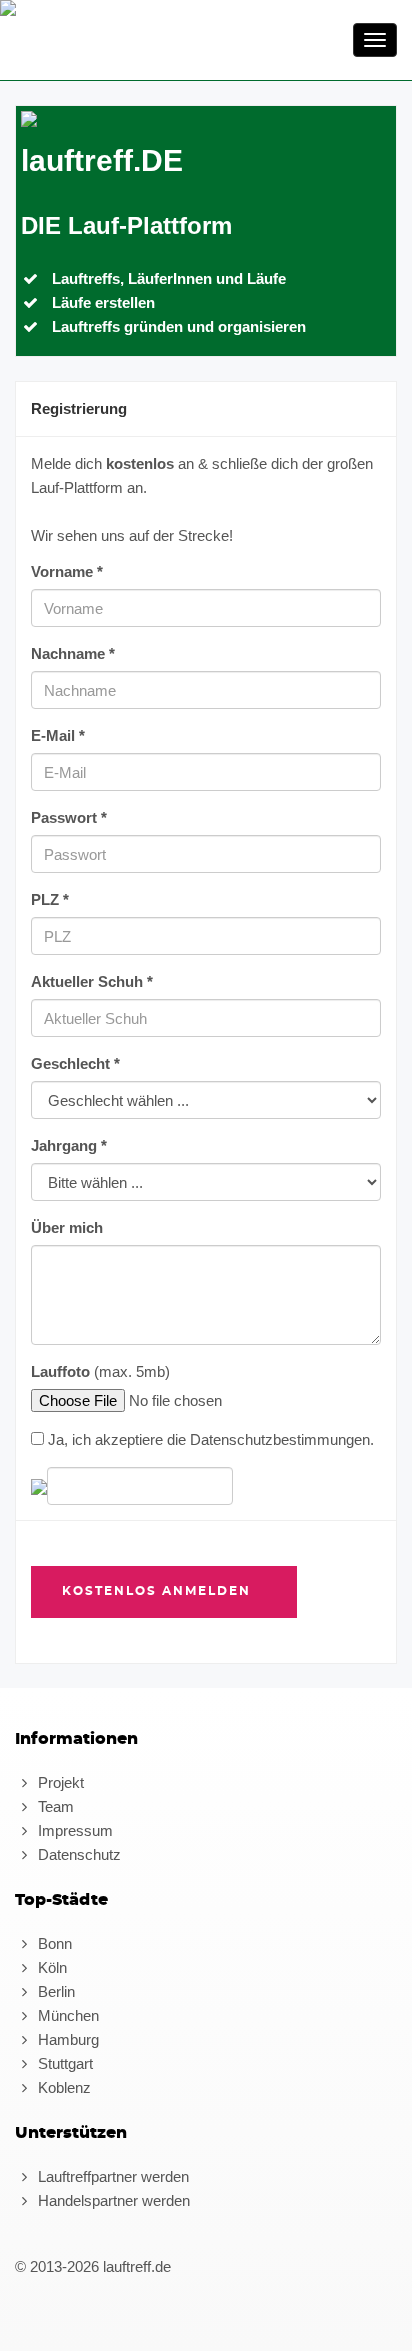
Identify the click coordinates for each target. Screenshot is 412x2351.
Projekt (59, 1782)
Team (54, 1806)
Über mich (67, 1227)
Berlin (54, 1991)
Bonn (53, 1943)
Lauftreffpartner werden (111, 2176)
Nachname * (73, 653)
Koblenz (62, 2087)
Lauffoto (60, 1371)
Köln (50, 1967)
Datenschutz (77, 1854)
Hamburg (66, 2039)
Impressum (73, 1830)
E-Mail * (58, 735)
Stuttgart (63, 2063)
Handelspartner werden (112, 2200)
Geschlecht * (75, 1063)
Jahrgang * (69, 1145)
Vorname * (67, 571)
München (66, 2015)
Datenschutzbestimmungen (280, 1439)
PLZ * (50, 899)
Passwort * (69, 817)
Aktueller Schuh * (92, 981)
